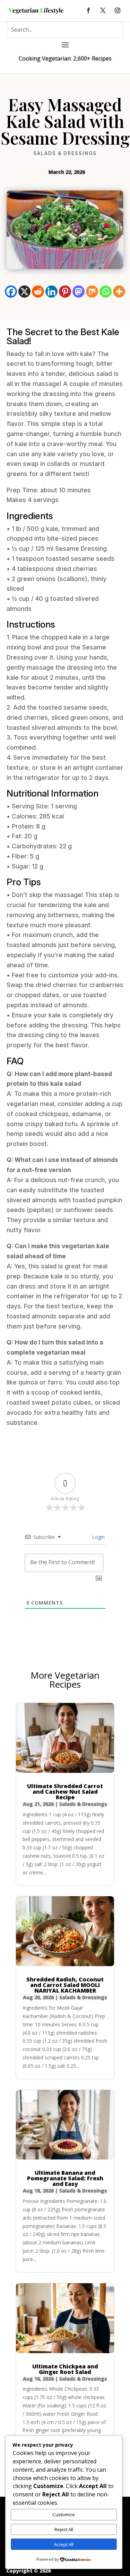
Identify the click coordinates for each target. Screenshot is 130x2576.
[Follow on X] (103, 10)
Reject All (64, 2529)
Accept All (64, 2544)
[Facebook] (11, 292)
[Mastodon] (79, 292)
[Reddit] (38, 292)
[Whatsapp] (106, 292)
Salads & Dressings (65, 153)
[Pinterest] (65, 292)
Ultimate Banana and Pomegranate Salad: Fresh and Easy (65, 2178)
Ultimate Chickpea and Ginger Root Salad (65, 2369)
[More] (119, 292)
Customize (64, 2514)
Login (98, 1537)
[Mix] (92, 292)
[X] (24, 292)
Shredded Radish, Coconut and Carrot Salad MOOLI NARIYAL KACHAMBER (65, 1985)
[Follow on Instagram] (118, 10)
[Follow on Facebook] (88, 10)
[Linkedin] (51, 292)
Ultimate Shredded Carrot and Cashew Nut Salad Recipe (65, 1792)
